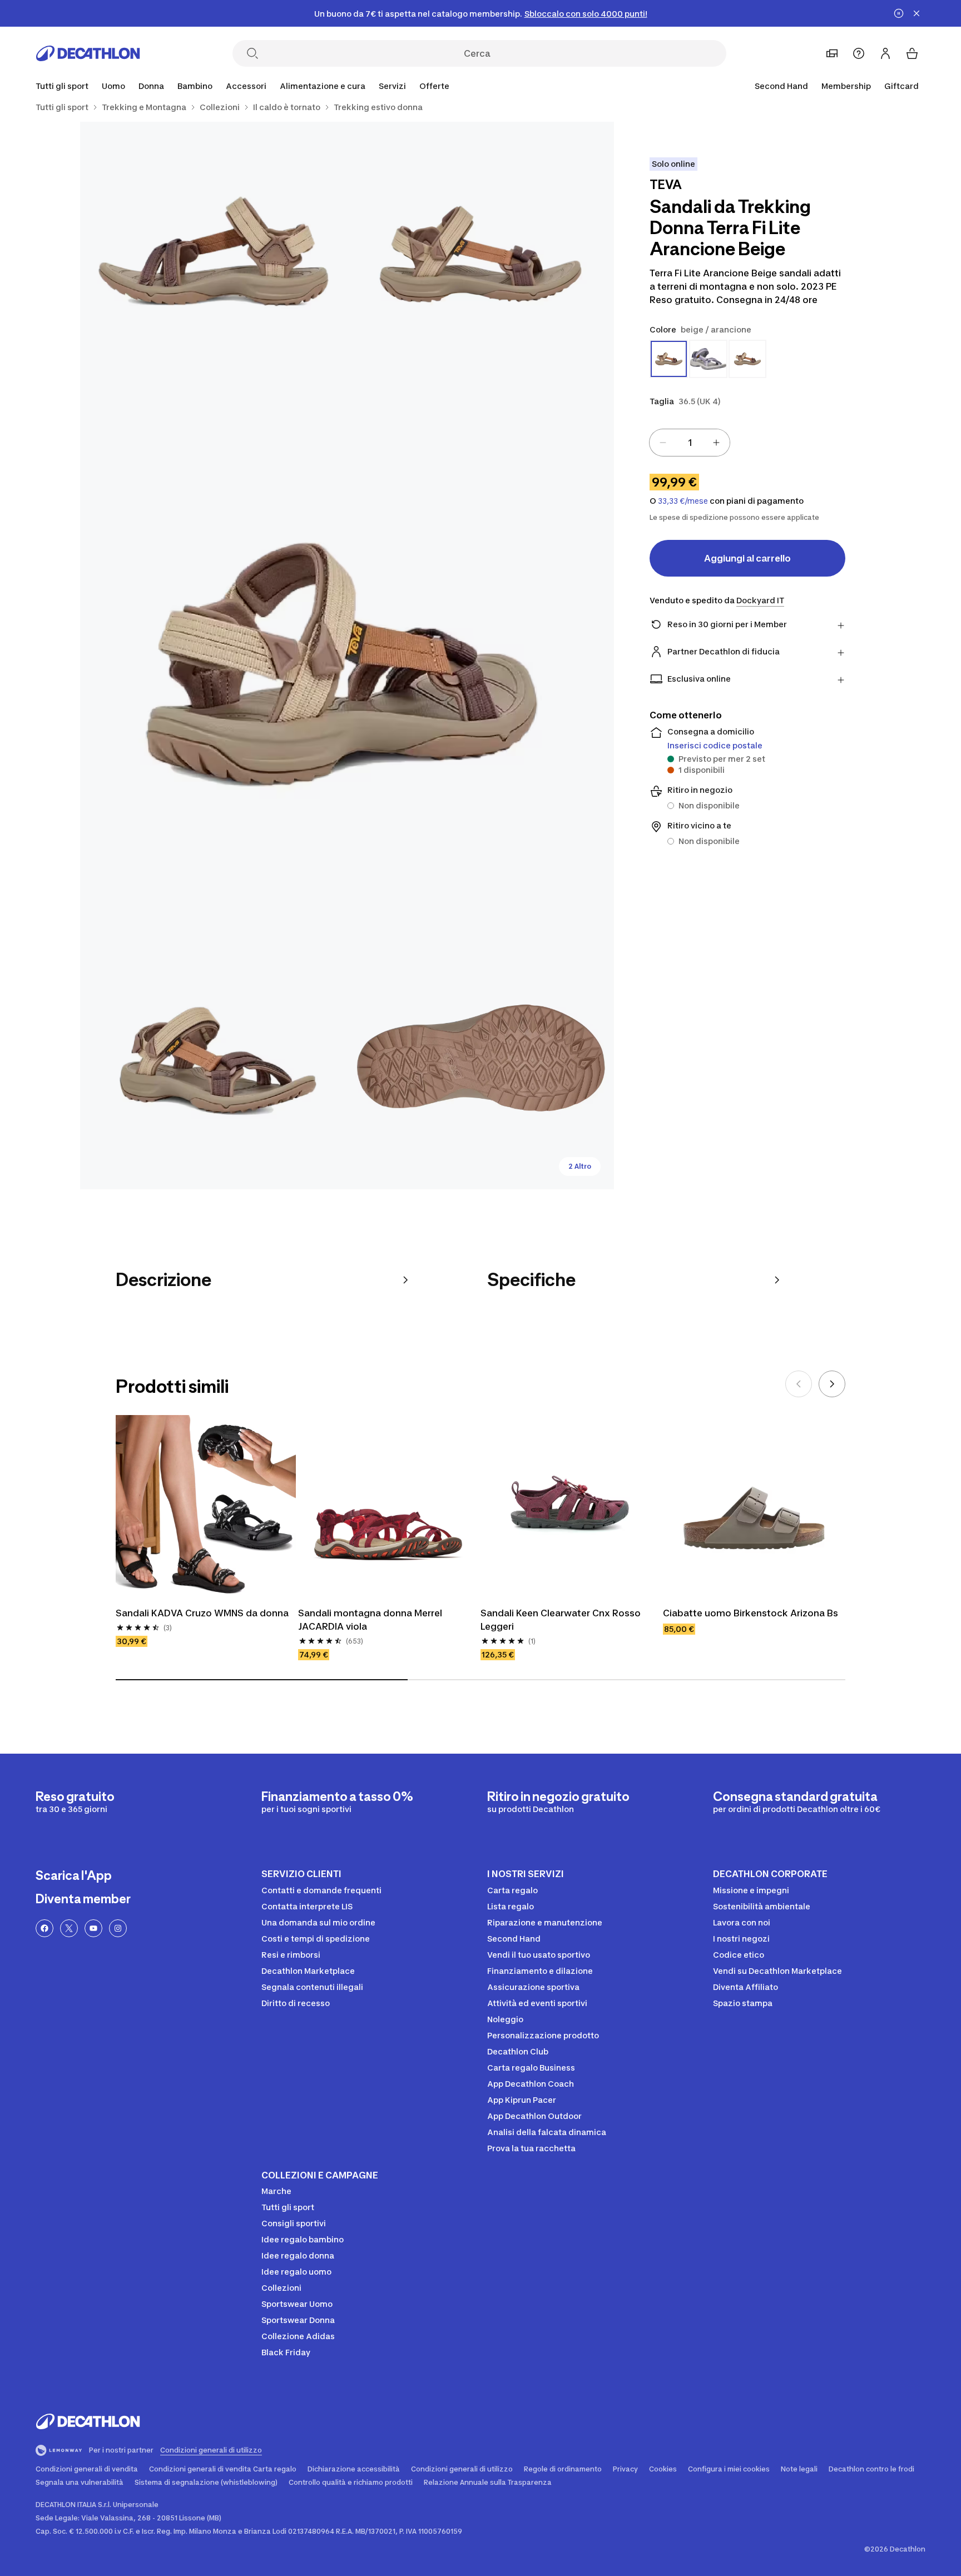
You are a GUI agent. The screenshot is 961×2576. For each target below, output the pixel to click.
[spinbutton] (690, 443)
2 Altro (580, 1166)
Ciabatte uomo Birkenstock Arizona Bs (751, 1613)
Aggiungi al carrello (747, 558)
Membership (846, 86)
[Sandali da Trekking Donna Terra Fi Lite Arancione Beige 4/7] (214, 1056)
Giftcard (901, 86)
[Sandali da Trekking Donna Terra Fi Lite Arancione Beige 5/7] (481, 1056)
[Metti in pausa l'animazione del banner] (899, 13)
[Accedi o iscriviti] (885, 53)
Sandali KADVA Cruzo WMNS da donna (202, 1613)
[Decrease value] (663, 443)
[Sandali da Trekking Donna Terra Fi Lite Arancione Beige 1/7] (481, 255)
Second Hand (781, 86)
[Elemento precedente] (799, 1384)
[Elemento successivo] (832, 1384)
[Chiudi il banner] (917, 13)
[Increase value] (716, 443)
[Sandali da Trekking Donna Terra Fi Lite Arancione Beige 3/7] (347, 656)
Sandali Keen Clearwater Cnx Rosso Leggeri (561, 1620)
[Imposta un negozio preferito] (832, 53)
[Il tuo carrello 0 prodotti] (912, 53)
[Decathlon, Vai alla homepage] (88, 53)
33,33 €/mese (683, 501)
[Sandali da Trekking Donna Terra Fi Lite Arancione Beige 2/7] (214, 255)
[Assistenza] (859, 53)
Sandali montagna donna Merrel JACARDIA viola (370, 1620)
